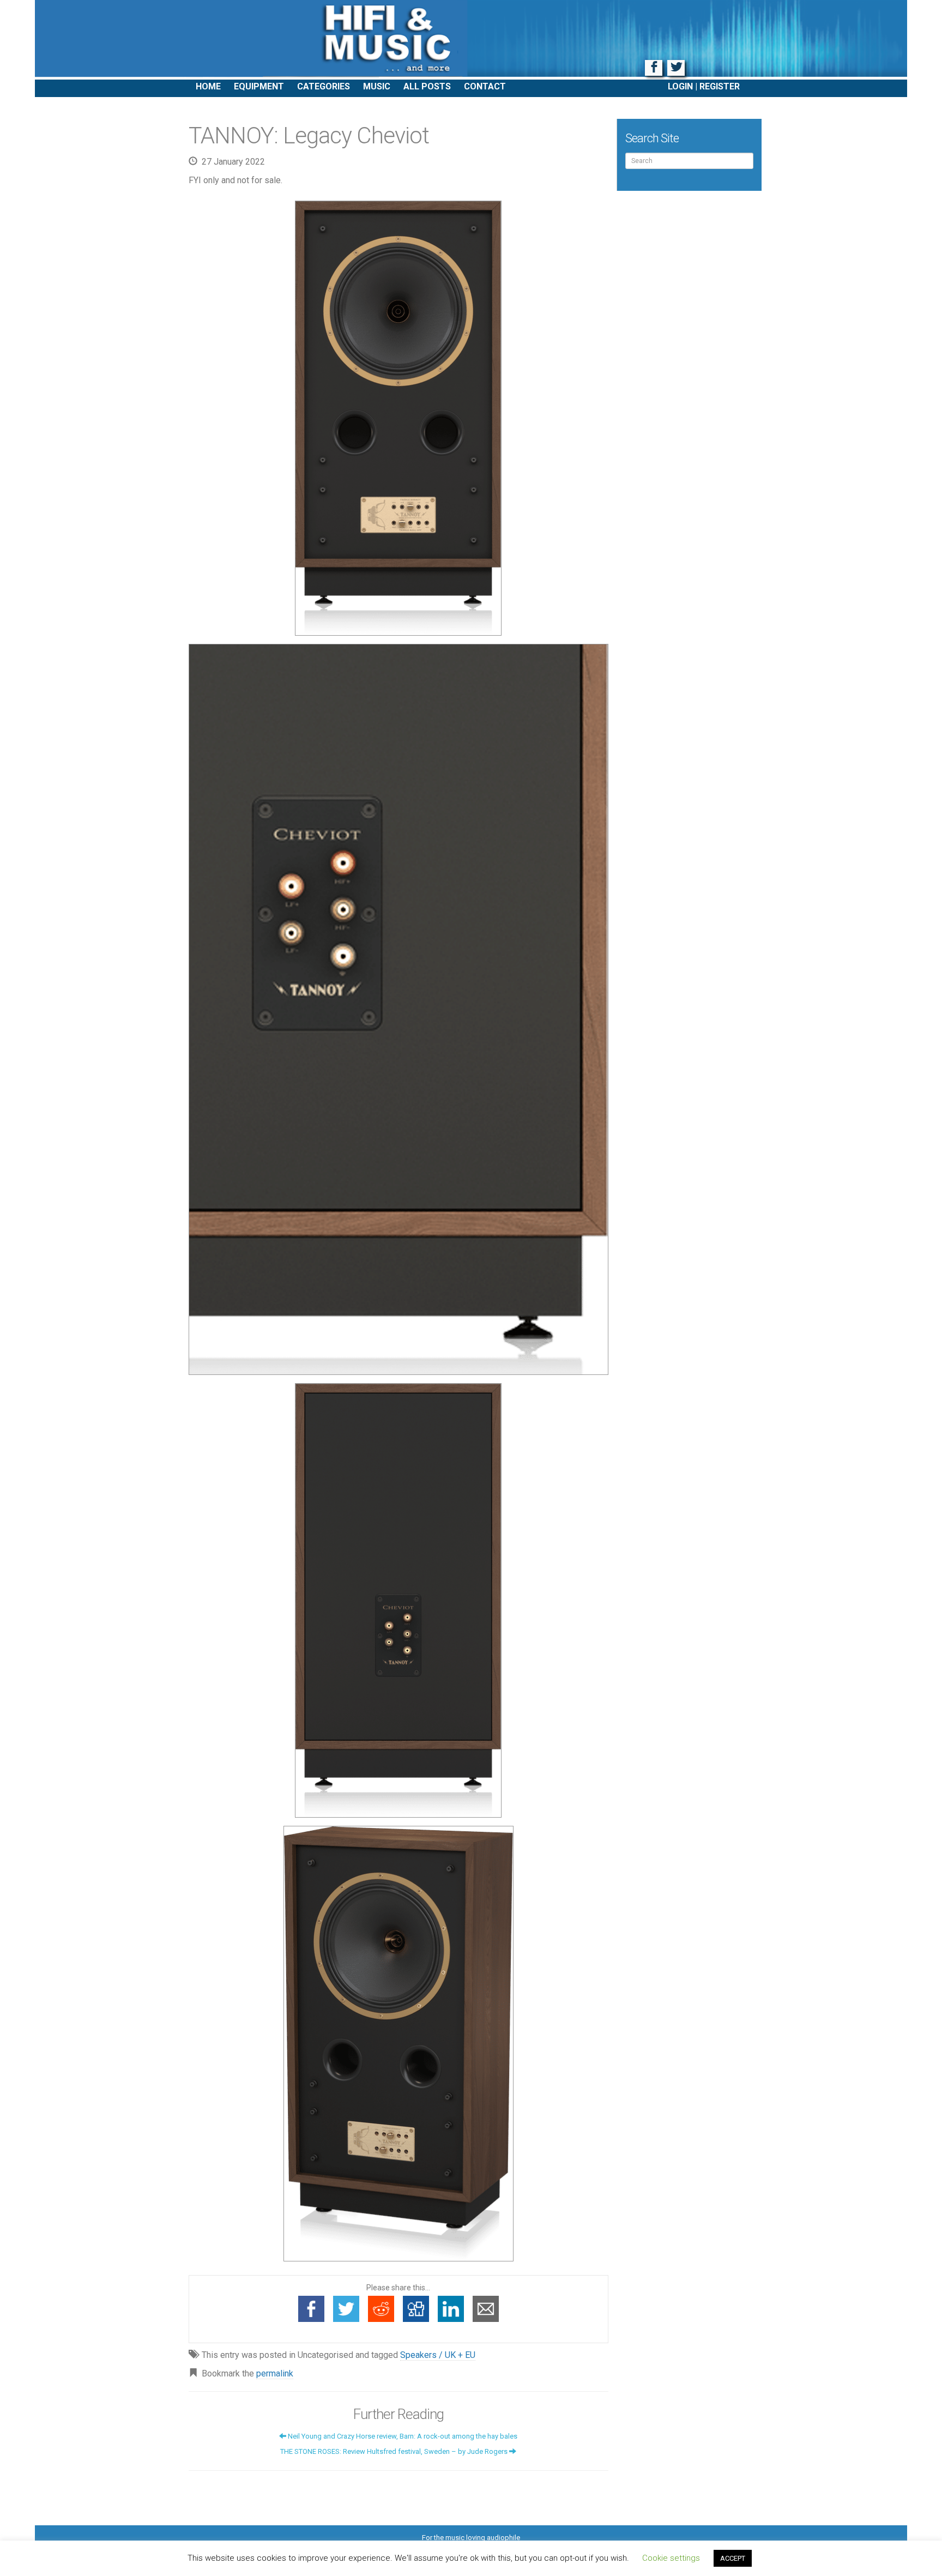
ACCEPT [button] (733, 2558)
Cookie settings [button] (671, 2558)
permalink (275, 2373)
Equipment (259, 86)
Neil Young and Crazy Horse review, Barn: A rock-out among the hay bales (402, 2436)
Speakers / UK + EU (438, 2355)
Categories (324, 86)
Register (720, 86)
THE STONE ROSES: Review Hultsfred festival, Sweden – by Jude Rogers (395, 2451)
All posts (427, 86)
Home (208, 86)
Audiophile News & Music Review (471, 40)
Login (680, 86)
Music (377, 86)
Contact (485, 86)
